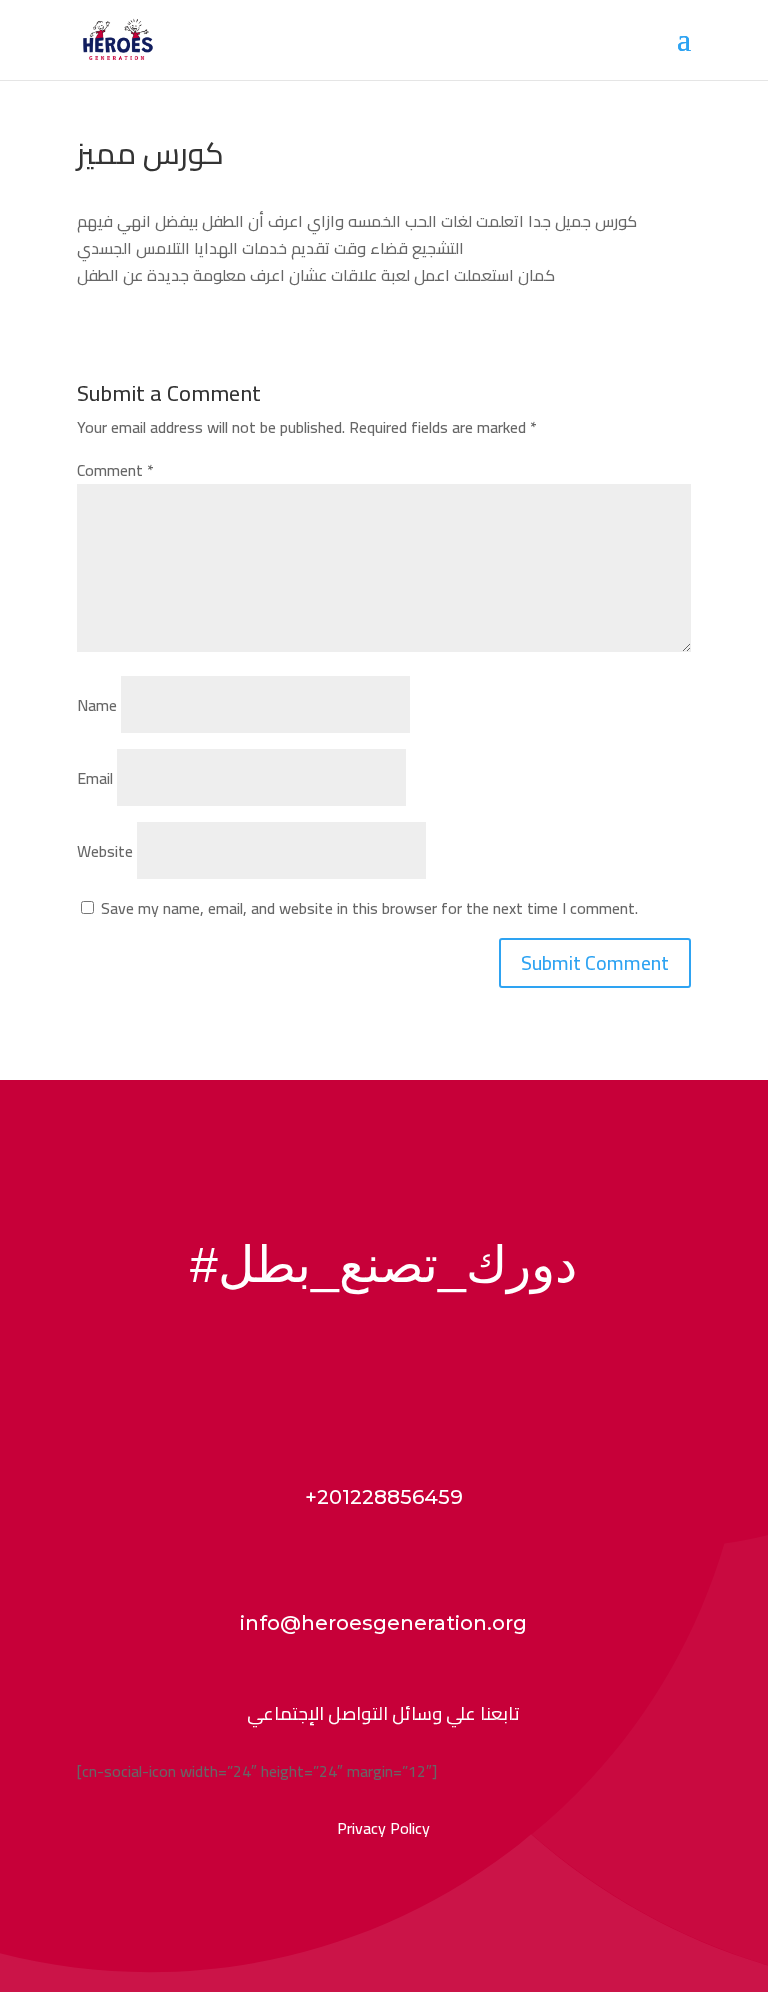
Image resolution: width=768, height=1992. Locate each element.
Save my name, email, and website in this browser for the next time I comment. (369, 908)
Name (97, 705)
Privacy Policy (383, 1828)
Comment (115, 470)
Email (95, 778)
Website (105, 851)
